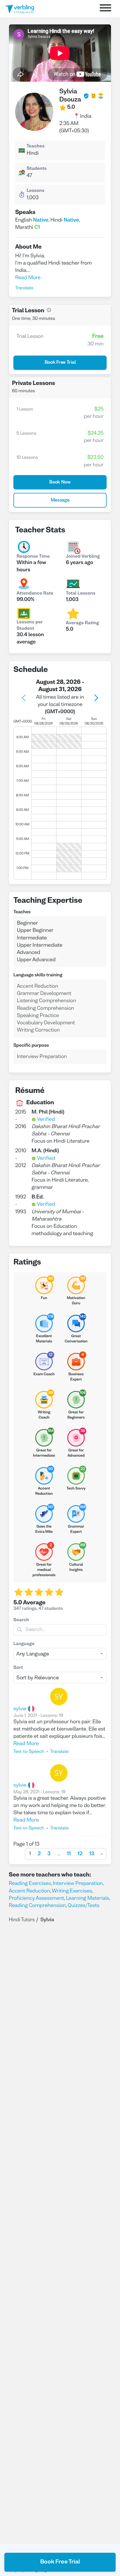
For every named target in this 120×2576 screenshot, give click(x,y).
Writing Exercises (72, 1891)
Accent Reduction (29, 1891)
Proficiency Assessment (36, 1898)
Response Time (33, 557)
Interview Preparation (78, 1884)
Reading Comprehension (37, 1906)
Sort (18, 1668)
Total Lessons (81, 594)
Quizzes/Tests (83, 1906)
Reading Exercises (30, 1884)
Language (24, 1644)
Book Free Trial (60, 2562)
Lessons (35, 191)
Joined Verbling (83, 557)
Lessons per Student (30, 626)
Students (37, 169)
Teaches (35, 147)
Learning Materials (88, 1898)
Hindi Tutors (22, 1920)
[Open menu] (105, 9)
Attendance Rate (35, 594)
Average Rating (82, 623)
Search (21, 1620)
